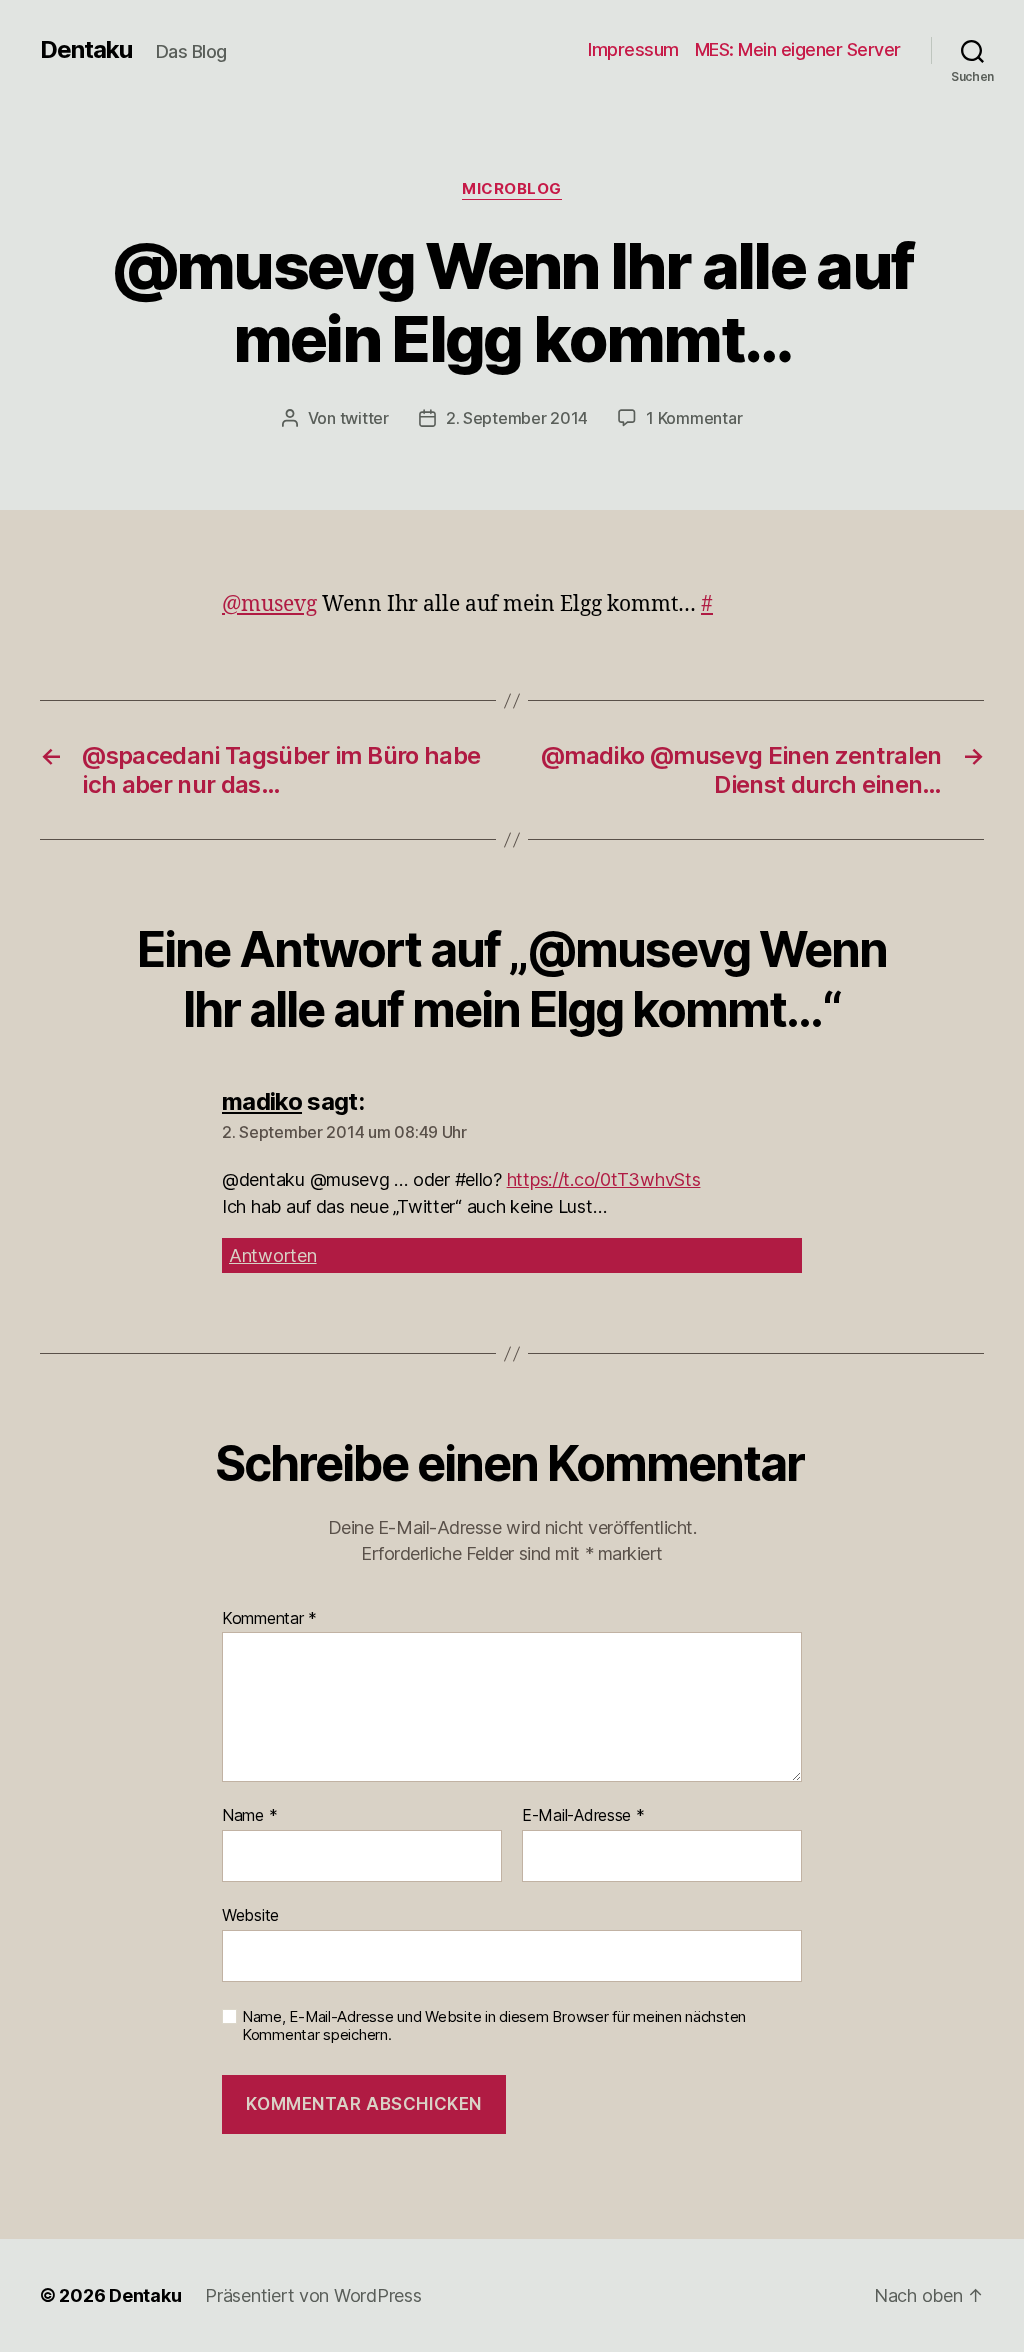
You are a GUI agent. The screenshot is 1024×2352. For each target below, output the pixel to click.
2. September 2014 (517, 418)
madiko (262, 1101)
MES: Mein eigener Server (798, 49)
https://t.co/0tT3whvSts (604, 1179)
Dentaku (86, 50)
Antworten (273, 1255)
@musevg (269, 604)
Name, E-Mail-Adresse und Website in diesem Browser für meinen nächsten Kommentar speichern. (494, 2026)
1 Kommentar (694, 418)
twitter (364, 418)
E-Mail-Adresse (583, 1816)
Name (249, 1816)
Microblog (512, 189)
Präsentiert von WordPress (313, 2295)
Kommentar (269, 1619)
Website (250, 1914)
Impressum (633, 49)
